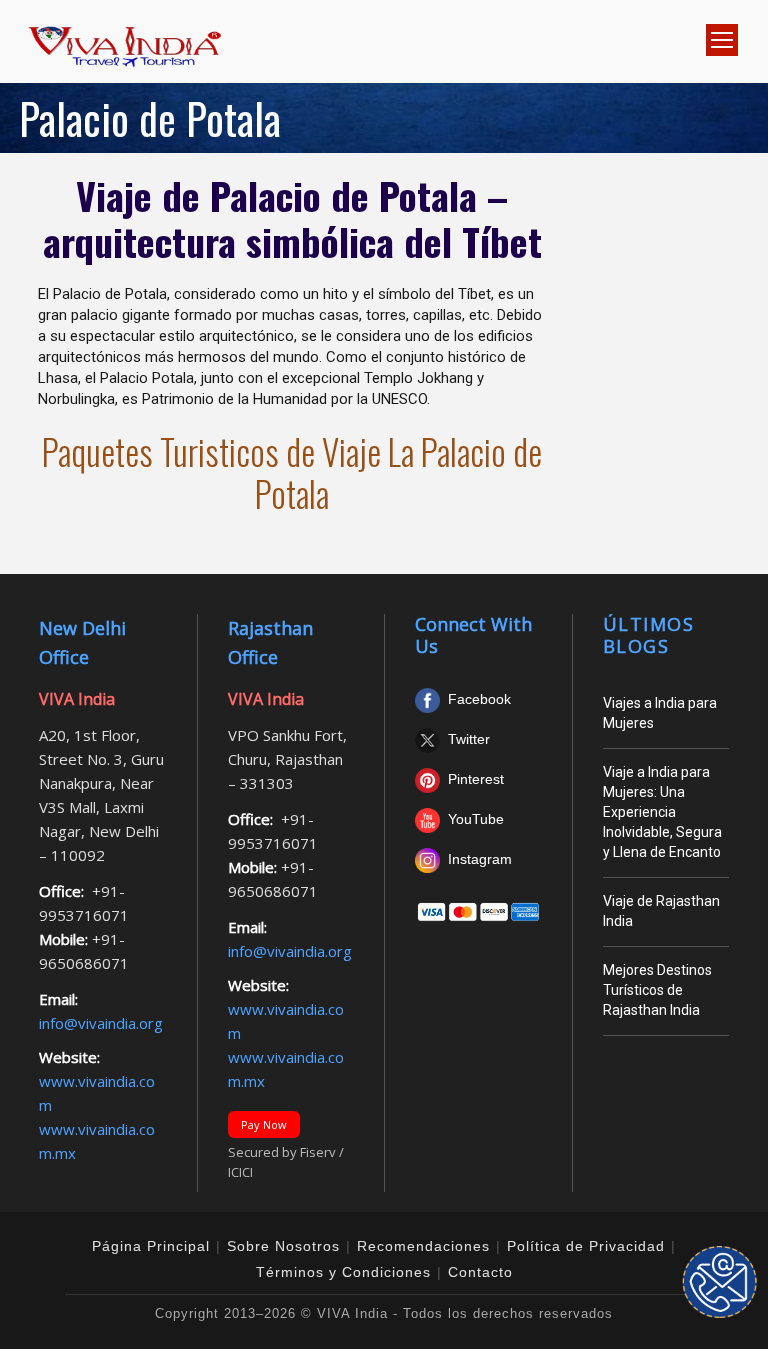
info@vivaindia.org (101, 1023)
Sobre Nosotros (283, 1246)
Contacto (480, 1272)
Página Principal (151, 1246)
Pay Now (264, 1124)
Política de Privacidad (586, 1246)
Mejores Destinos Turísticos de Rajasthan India (657, 990)
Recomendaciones (423, 1246)
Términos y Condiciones (343, 1272)
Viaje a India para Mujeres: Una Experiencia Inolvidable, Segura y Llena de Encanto (662, 812)
